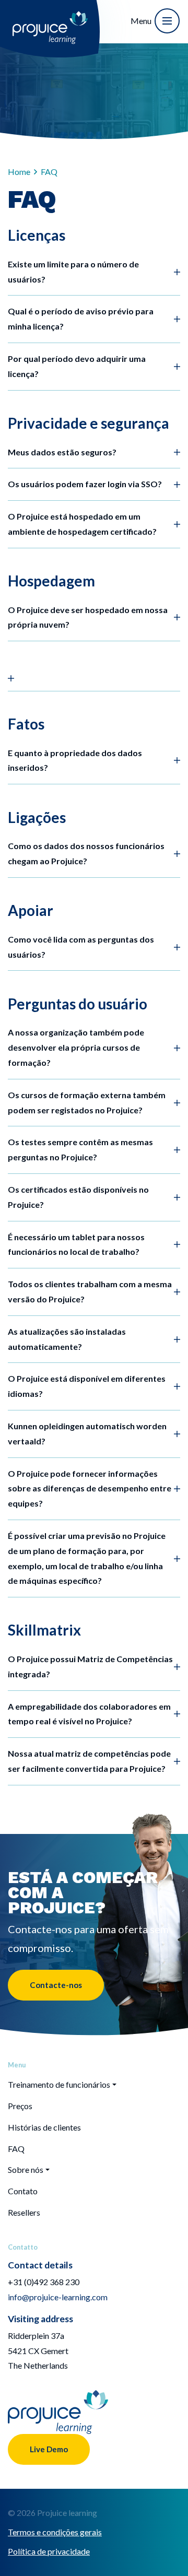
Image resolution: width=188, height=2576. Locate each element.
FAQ (16, 2149)
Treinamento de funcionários (59, 2084)
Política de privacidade (49, 2551)
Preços (20, 2106)
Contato (23, 2191)
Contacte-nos (56, 1985)
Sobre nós (26, 2169)
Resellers (24, 2212)
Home (19, 172)
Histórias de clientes (44, 2127)
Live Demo (49, 2449)
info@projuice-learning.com (58, 2297)
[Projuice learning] (50, 20)
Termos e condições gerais (55, 2532)
